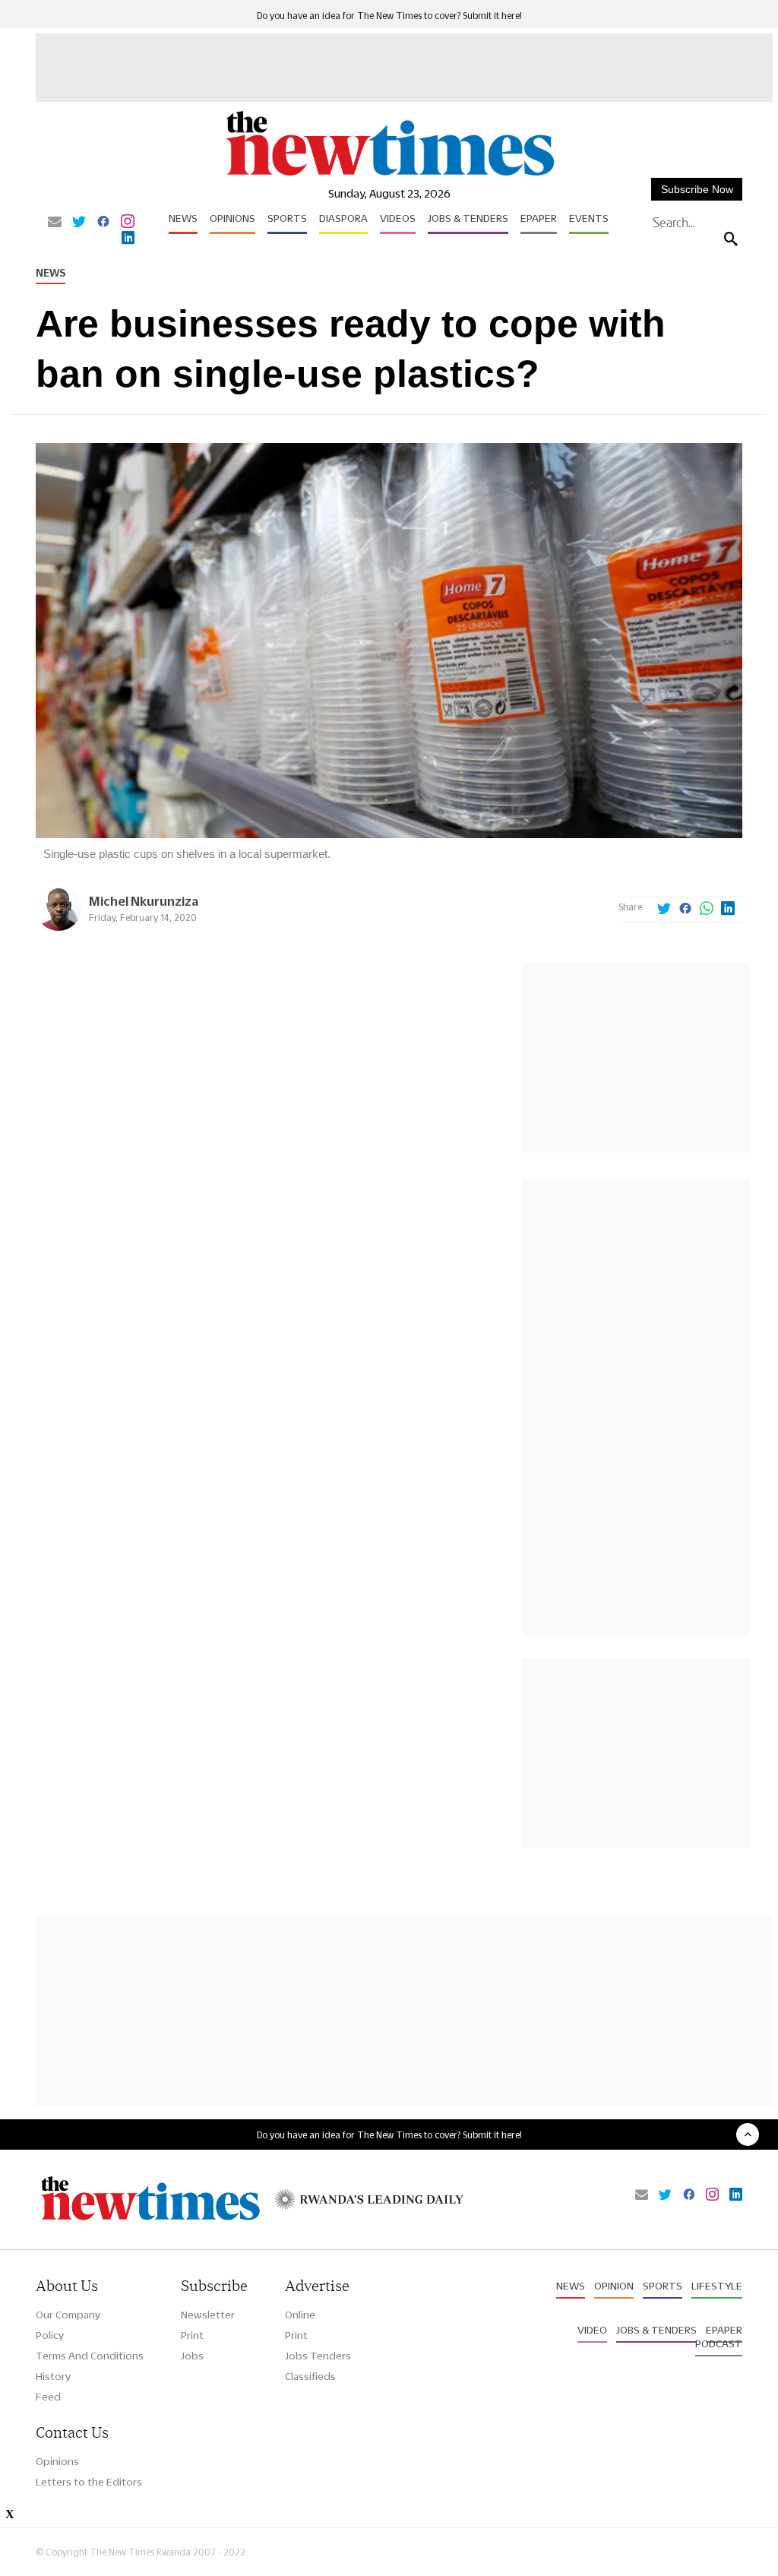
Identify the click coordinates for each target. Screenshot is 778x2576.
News (183, 218)
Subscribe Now (697, 189)
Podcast (719, 2343)
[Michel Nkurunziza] (59, 927)
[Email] (55, 223)
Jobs (192, 2356)
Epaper (539, 218)
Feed (48, 2397)
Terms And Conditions (90, 2356)
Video (592, 2330)
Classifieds (310, 2376)
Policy (50, 2335)
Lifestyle (717, 2286)
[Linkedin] (128, 239)
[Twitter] (79, 223)
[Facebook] (103, 223)
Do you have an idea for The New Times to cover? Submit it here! (389, 16)
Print (192, 2335)
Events (589, 218)
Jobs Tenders (318, 2356)
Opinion (614, 2286)
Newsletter (208, 2315)
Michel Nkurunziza (144, 901)
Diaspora (343, 218)
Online (300, 2315)
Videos (398, 218)
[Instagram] (128, 223)
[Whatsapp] (707, 910)
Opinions (232, 218)
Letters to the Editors (89, 2482)
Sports (287, 218)
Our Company (68, 2315)
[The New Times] (389, 175)
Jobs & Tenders (468, 218)
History (53, 2376)
